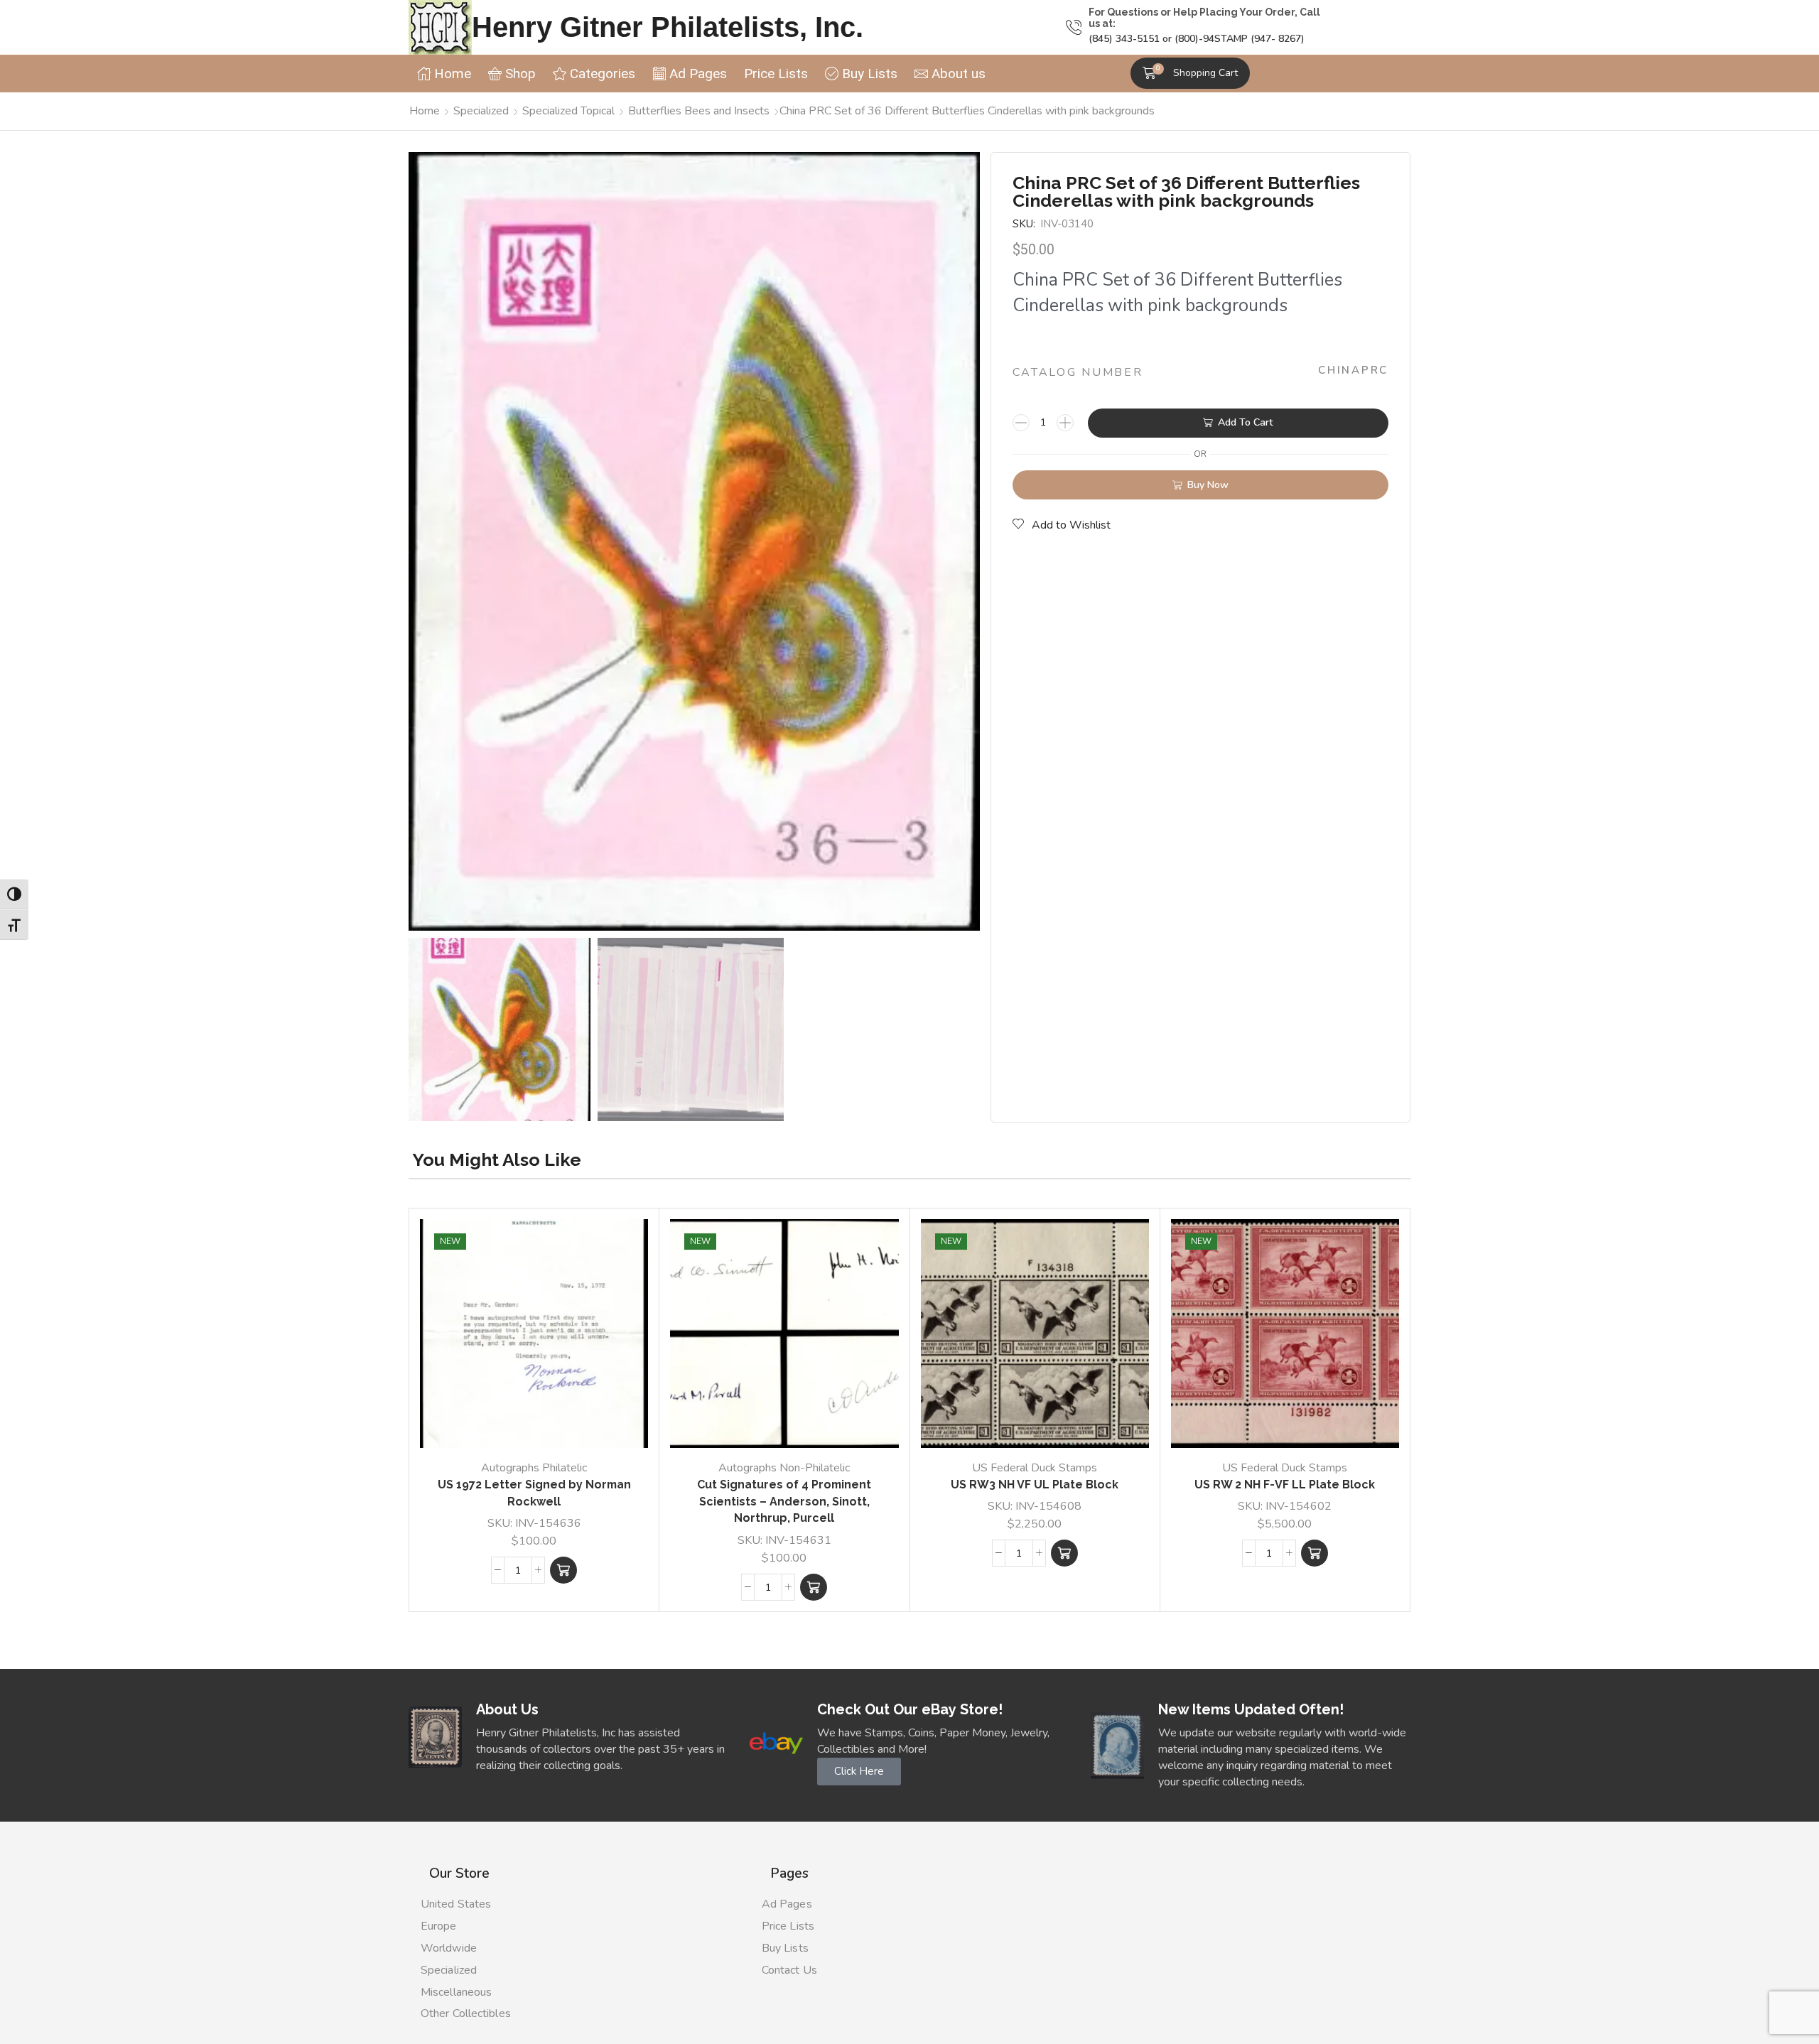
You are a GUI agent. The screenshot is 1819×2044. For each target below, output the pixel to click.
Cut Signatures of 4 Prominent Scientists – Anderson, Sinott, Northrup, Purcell (784, 1502)
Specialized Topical (568, 111)
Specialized (481, 111)
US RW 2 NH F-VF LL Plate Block (1285, 1485)
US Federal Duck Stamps (1035, 1468)
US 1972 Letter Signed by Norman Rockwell (534, 1493)
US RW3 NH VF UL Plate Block (1035, 1485)
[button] (1190, 73)
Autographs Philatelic (534, 1468)
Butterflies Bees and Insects (699, 111)
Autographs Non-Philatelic (784, 1468)
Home (425, 111)
